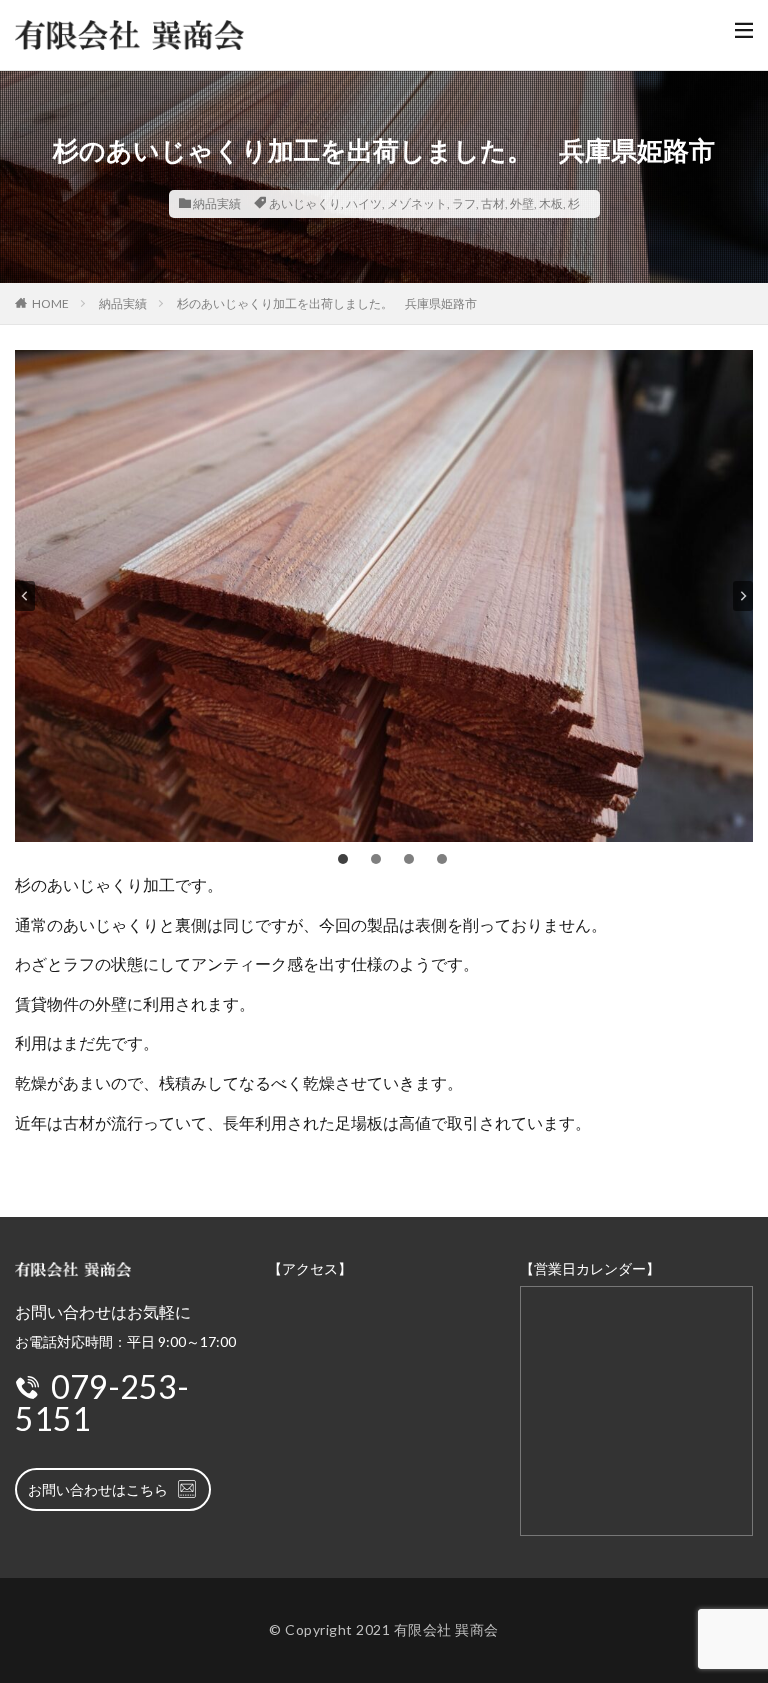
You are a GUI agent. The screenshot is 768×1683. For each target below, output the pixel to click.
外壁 (522, 203)
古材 (493, 203)
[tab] (343, 859)
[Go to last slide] (25, 596)
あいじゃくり (305, 203)
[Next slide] (743, 596)
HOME (50, 303)
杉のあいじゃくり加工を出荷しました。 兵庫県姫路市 (327, 303)
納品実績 (217, 203)
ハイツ (364, 203)
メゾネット (417, 203)
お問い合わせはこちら (98, 1489)
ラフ (464, 203)
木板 (551, 203)
